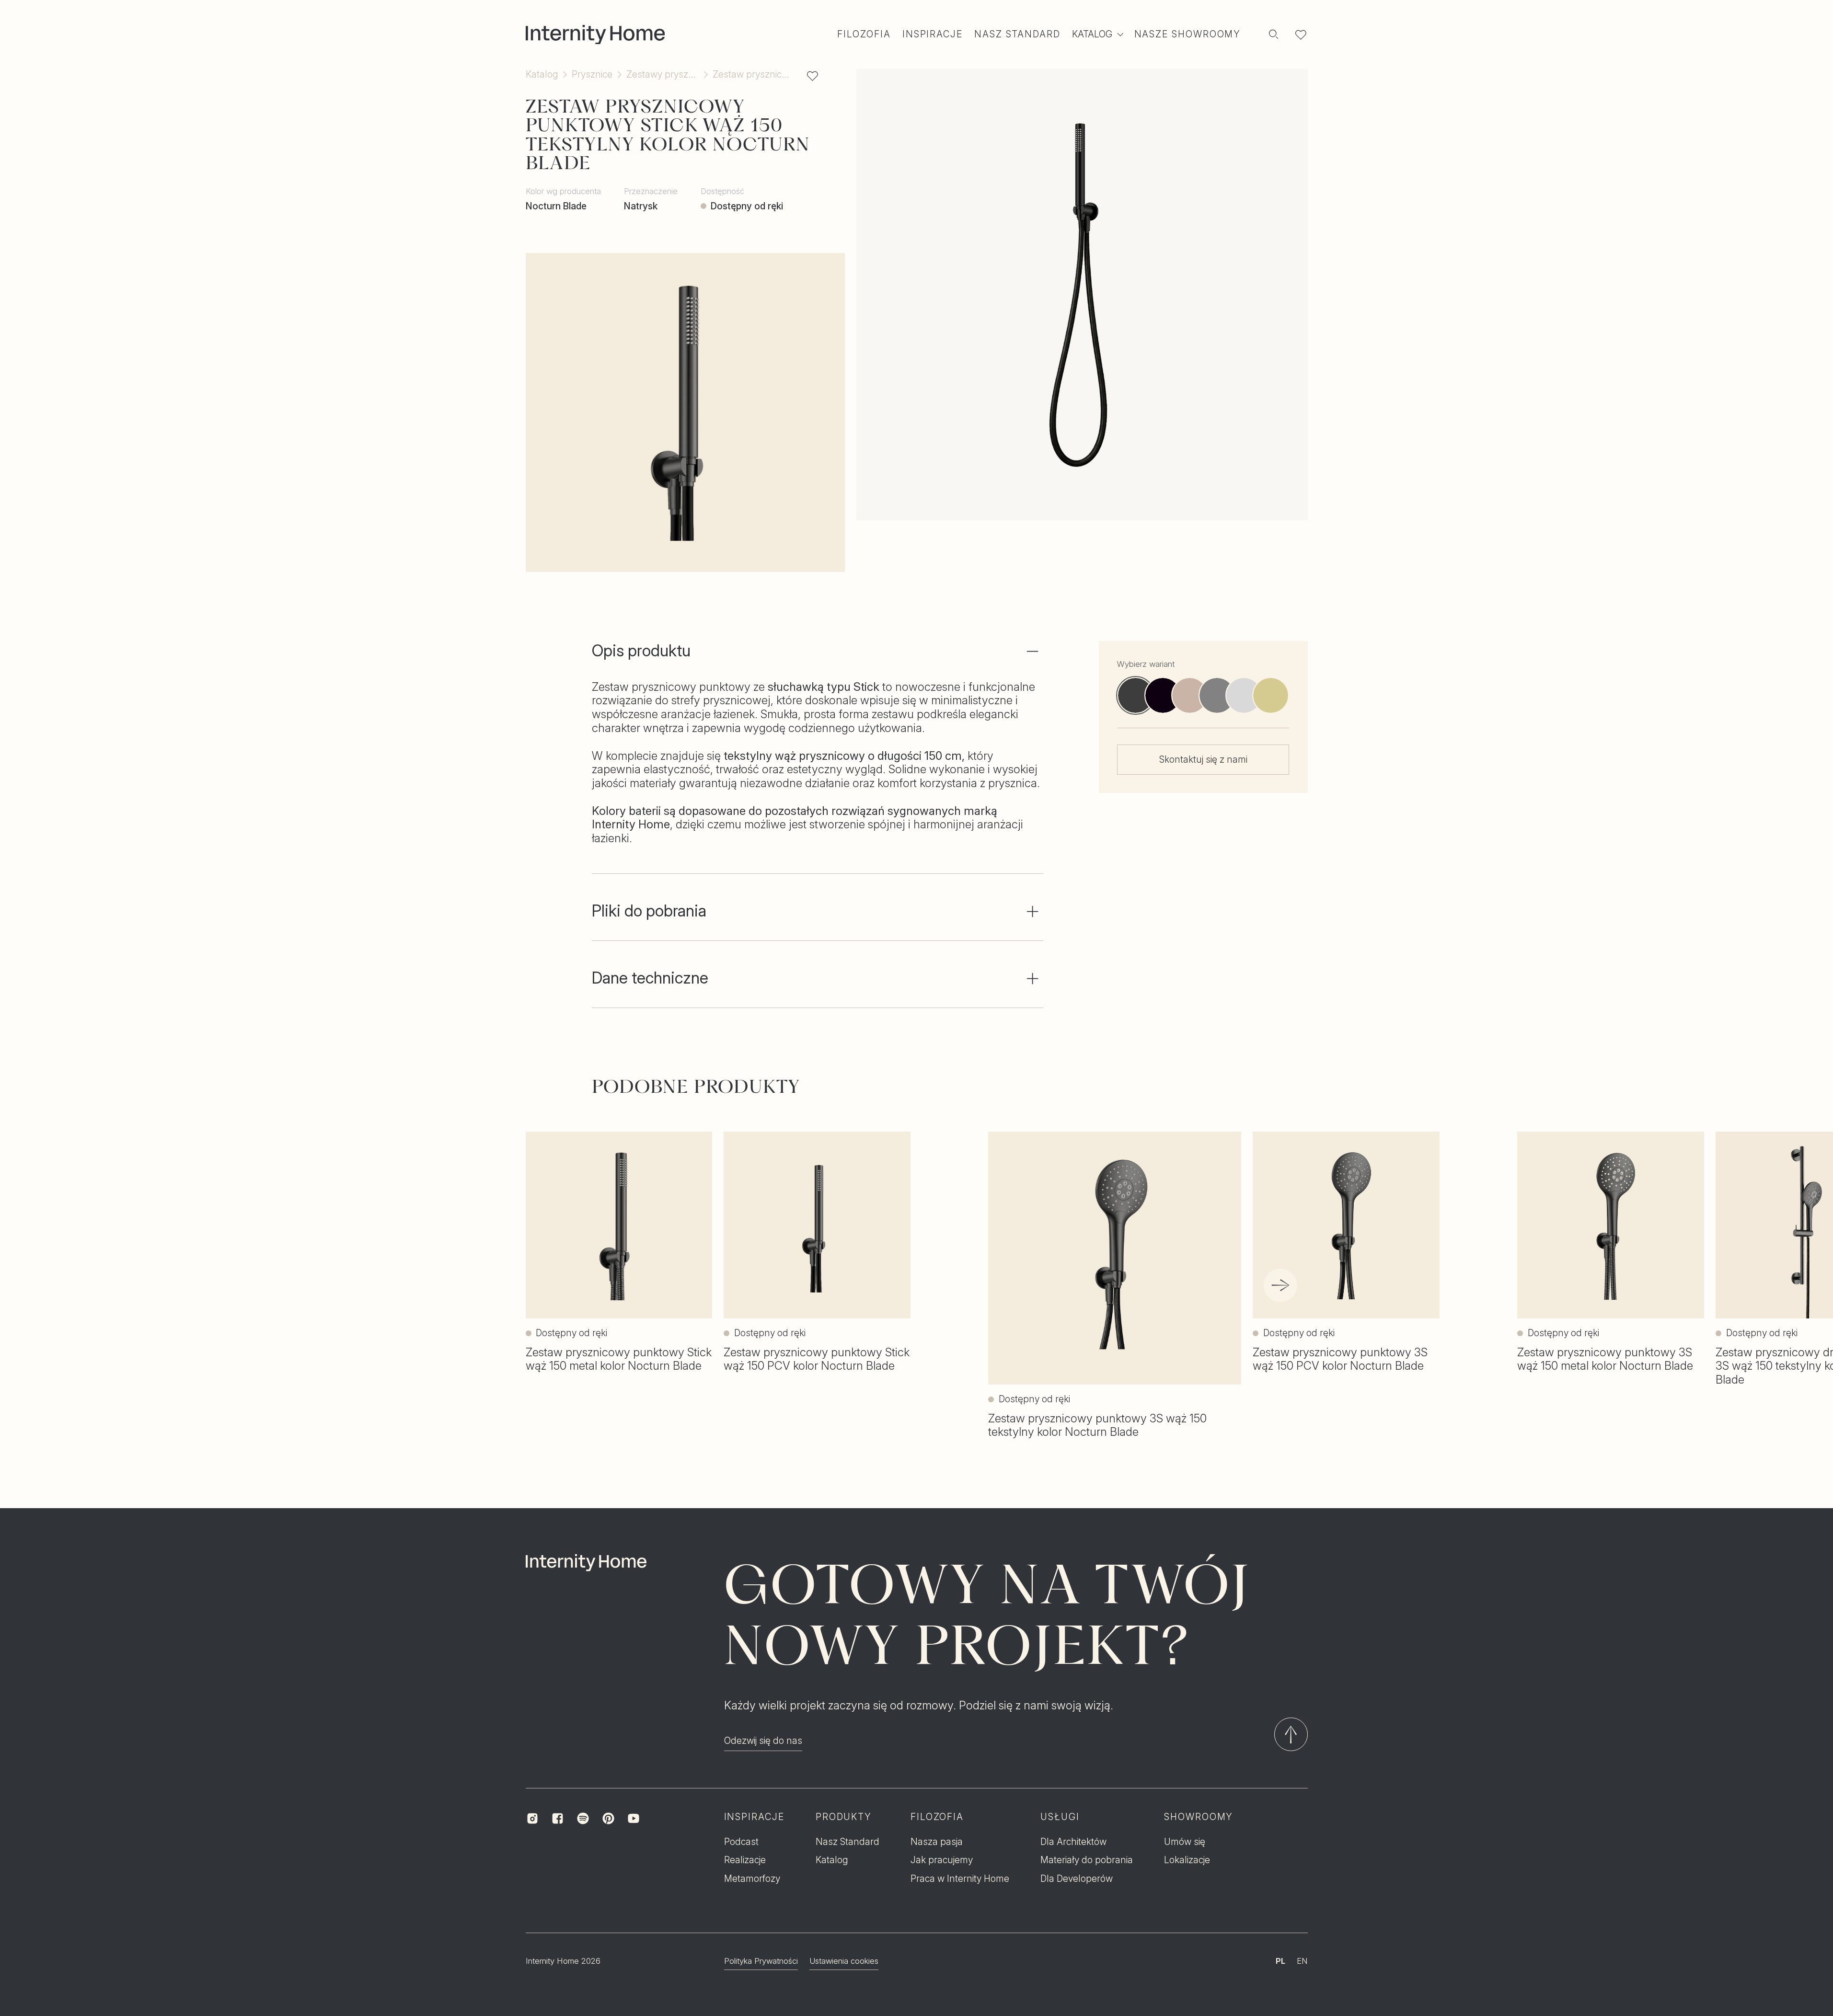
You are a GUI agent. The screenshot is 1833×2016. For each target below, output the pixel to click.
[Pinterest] (608, 1818)
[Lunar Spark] (1244, 695)
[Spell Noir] (1163, 695)
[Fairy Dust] (1271, 695)
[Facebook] (558, 1818)
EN (1302, 1961)
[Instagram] (533, 1818)
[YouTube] (634, 1818)
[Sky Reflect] (1217, 695)
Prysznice (592, 74)
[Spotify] (583, 1818)
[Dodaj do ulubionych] (813, 76)
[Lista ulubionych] (1301, 34)
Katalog (542, 74)
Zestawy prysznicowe (663, 74)
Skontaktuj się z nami (1203, 759)
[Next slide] (1280, 1285)
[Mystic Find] (1190, 695)
